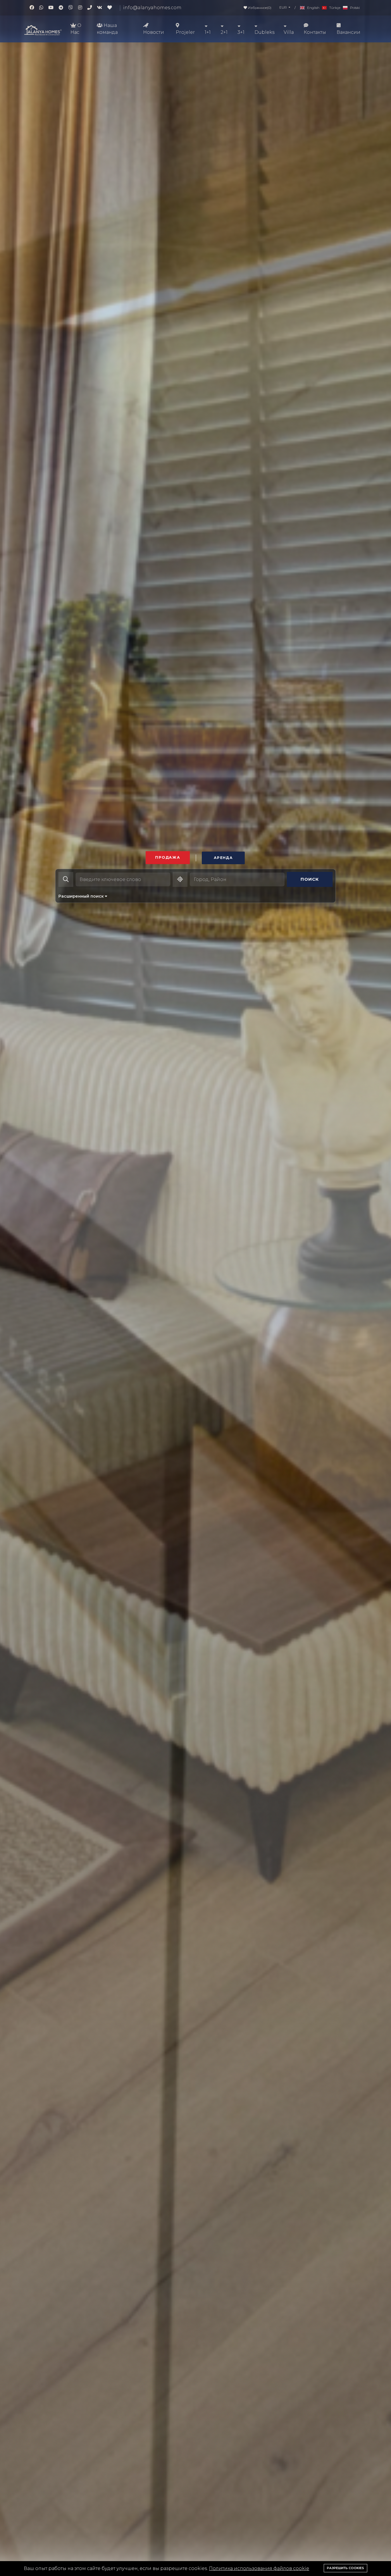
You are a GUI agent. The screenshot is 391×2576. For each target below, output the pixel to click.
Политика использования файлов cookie (259, 2568)
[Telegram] (64, 8)
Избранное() (259, 8)
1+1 (208, 32)
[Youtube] (54, 8)
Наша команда (107, 29)
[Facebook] (34, 8)
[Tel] (92, 8)
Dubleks (264, 32)
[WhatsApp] (44, 8)
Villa (289, 32)
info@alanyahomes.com (152, 8)
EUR (284, 7)
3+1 (241, 32)
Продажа (168, 857)
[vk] (102, 8)
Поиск (310, 879)
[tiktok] (112, 8)
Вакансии (348, 32)
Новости (154, 32)
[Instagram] (83, 8)
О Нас (76, 29)
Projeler (185, 32)
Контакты (315, 32)
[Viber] (73, 8)
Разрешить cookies (345, 2568)
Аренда (223, 858)
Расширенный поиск (82, 896)
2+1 (224, 32)
